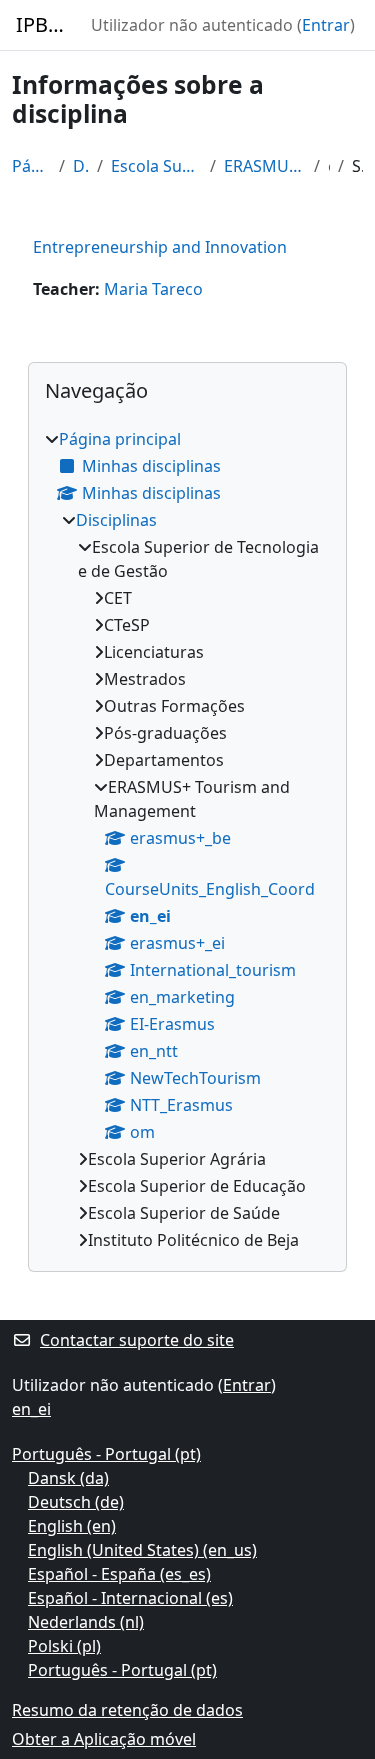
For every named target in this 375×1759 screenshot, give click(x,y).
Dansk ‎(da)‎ (68, 1478)
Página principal (31, 166)
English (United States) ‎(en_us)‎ (142, 1550)
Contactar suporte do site (137, 1340)
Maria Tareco (153, 289)
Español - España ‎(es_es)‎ (119, 1574)
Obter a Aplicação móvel (104, 1739)
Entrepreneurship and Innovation (160, 247)
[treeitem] (187, 839)
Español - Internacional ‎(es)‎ (130, 1598)
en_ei (329, 166)
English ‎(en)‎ (72, 1526)
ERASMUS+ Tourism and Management (264, 166)
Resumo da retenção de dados (127, 1710)
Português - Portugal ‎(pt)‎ (106, 1454)
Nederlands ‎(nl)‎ (86, 1622)
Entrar (326, 25)
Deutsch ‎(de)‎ (76, 1502)
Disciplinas (81, 166)
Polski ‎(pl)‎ (64, 1646)
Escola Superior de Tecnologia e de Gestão (157, 166)
